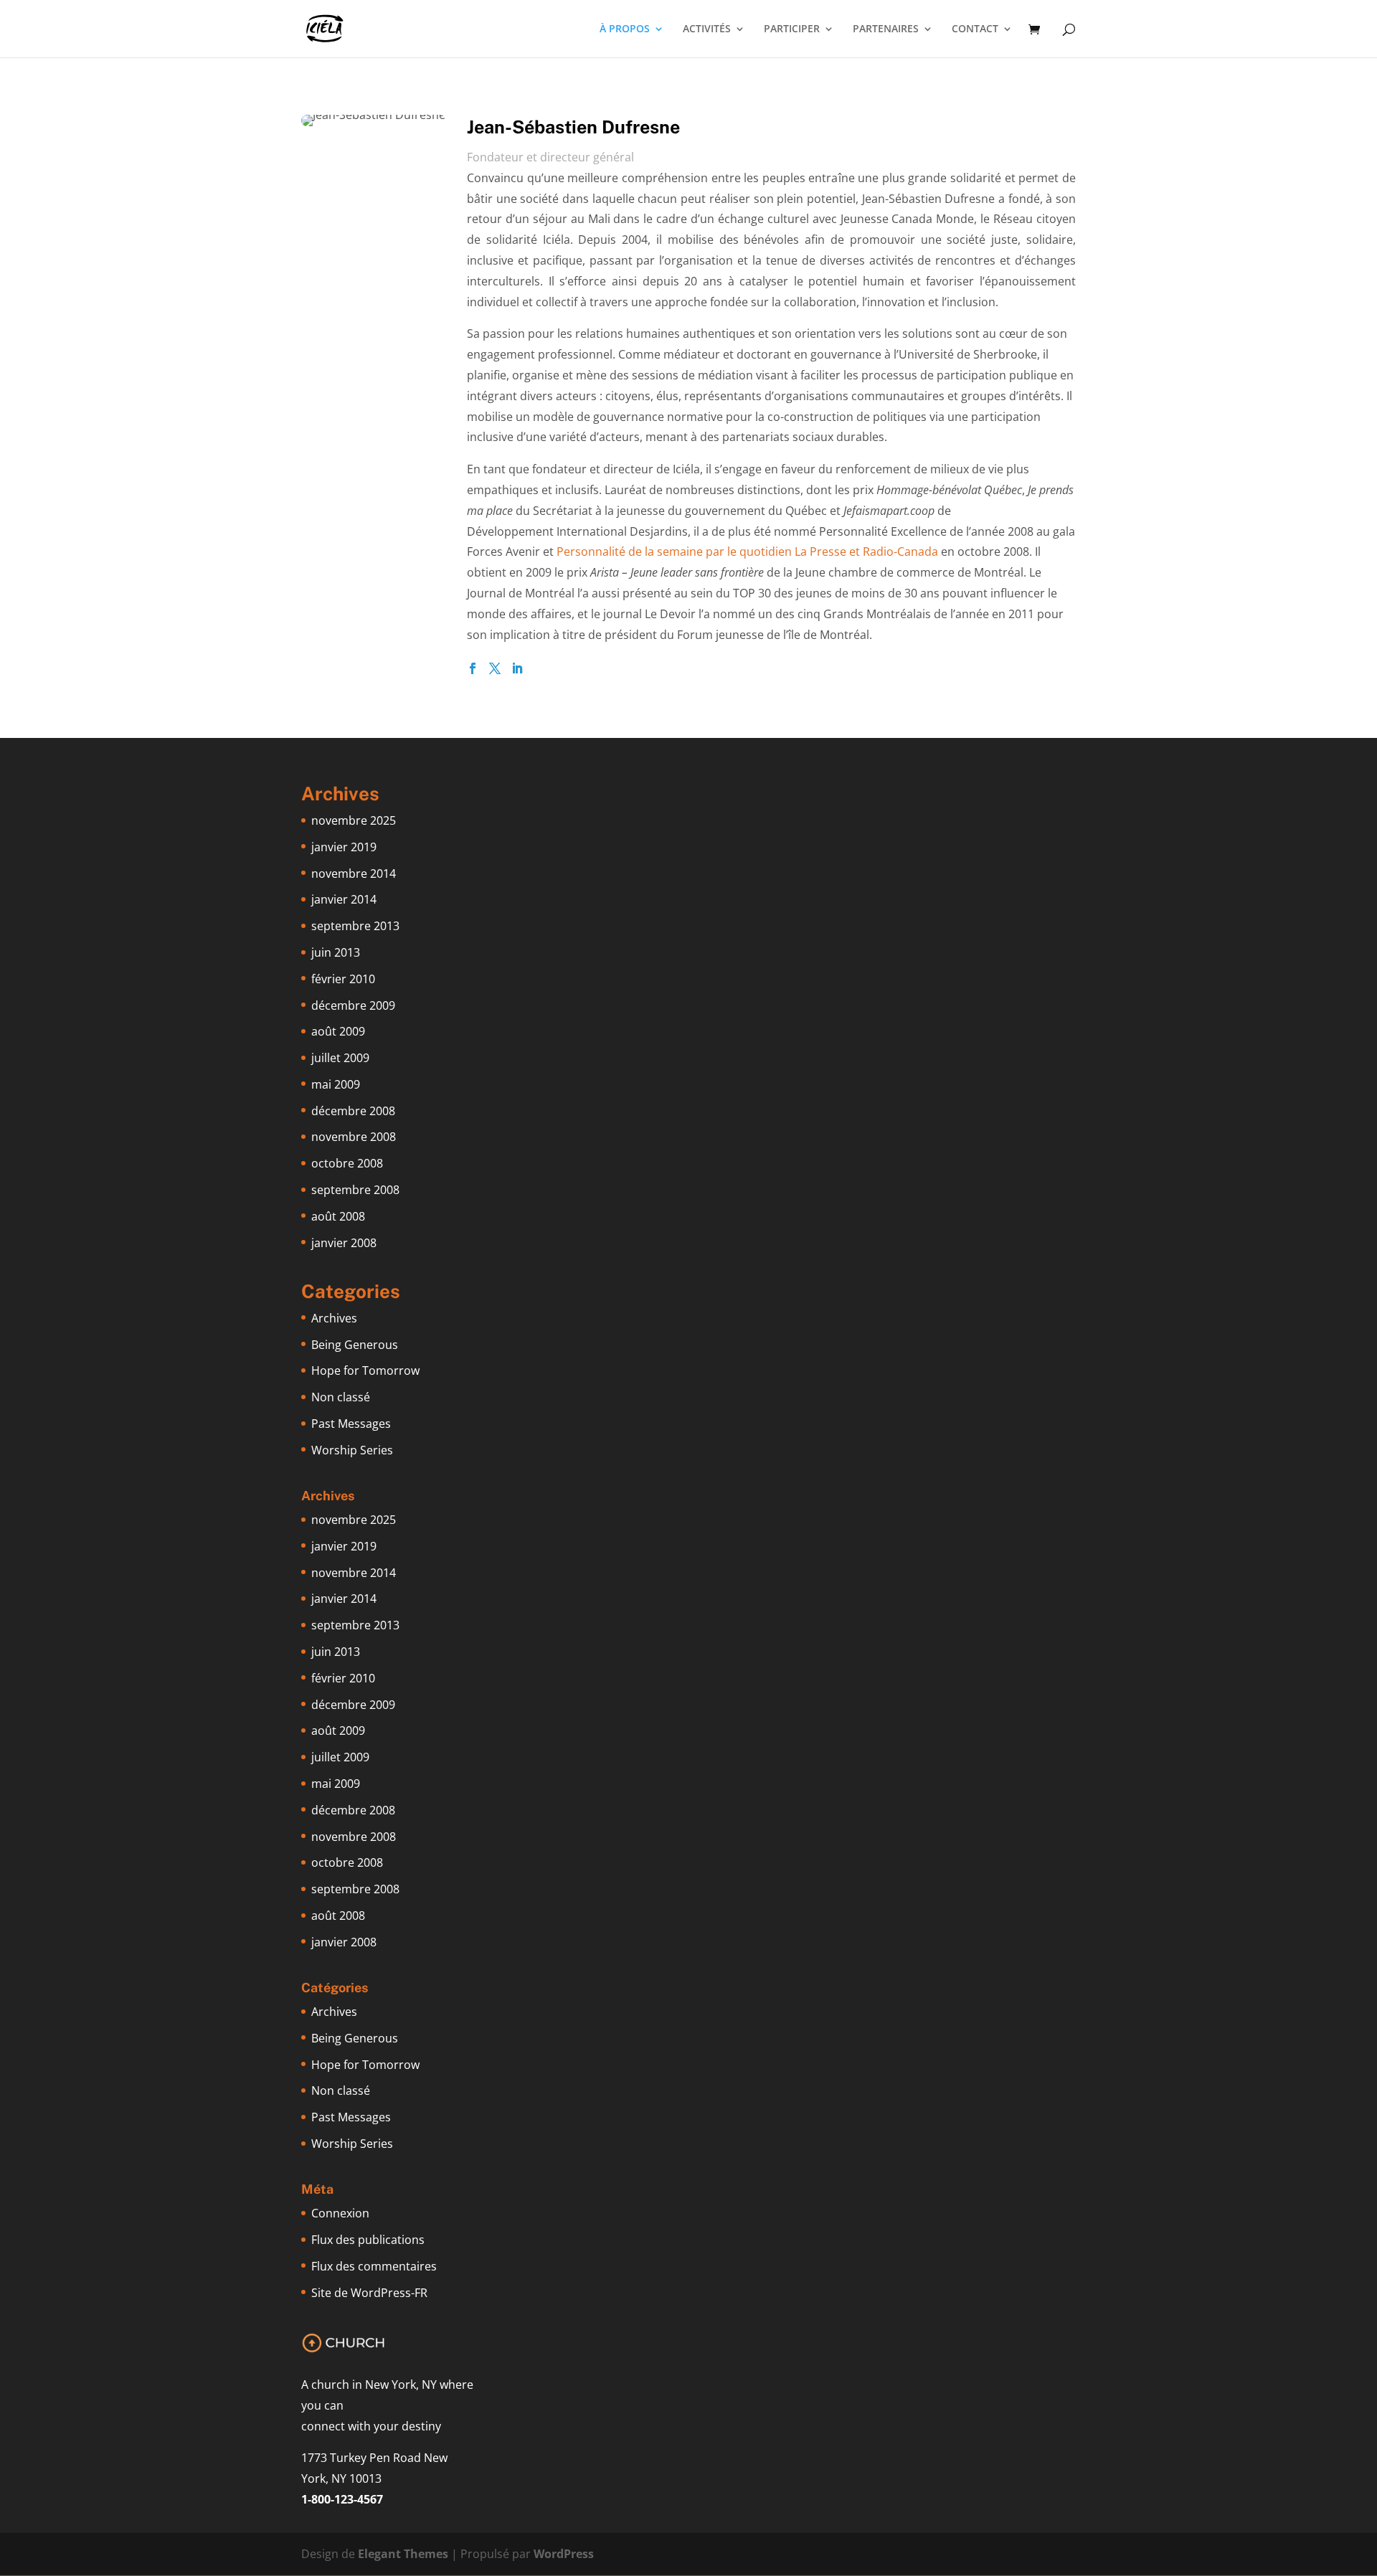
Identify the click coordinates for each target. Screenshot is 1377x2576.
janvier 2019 (344, 847)
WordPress (564, 2554)
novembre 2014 (354, 873)
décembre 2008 (353, 1111)
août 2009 (338, 1031)
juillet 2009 (340, 1058)
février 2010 (343, 979)
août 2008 (338, 1216)
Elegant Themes (403, 2554)
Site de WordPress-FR (369, 2293)
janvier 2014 (344, 899)
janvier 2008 (344, 1243)
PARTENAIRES (886, 29)
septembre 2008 (355, 1190)
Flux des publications (368, 2240)
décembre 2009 (353, 1005)
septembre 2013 (355, 926)
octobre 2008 (347, 1163)
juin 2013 (336, 952)
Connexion (340, 2213)
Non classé (341, 1397)
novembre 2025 (354, 820)
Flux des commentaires (374, 2266)
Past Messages (351, 1424)
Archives (334, 1318)
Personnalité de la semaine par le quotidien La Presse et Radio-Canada (747, 551)
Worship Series (352, 1450)
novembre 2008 (354, 1137)
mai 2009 (336, 1084)
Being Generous (355, 1345)
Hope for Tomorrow (365, 1370)
